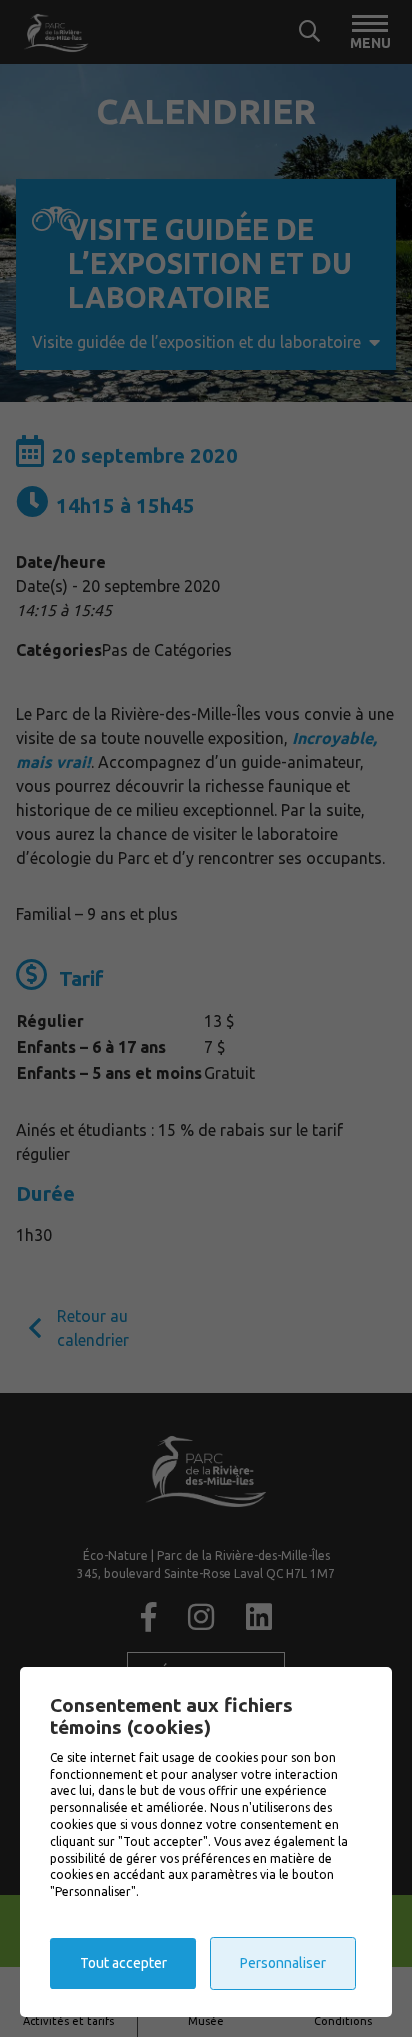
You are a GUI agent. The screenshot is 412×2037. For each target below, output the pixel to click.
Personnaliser (283, 1963)
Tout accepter (123, 1963)
